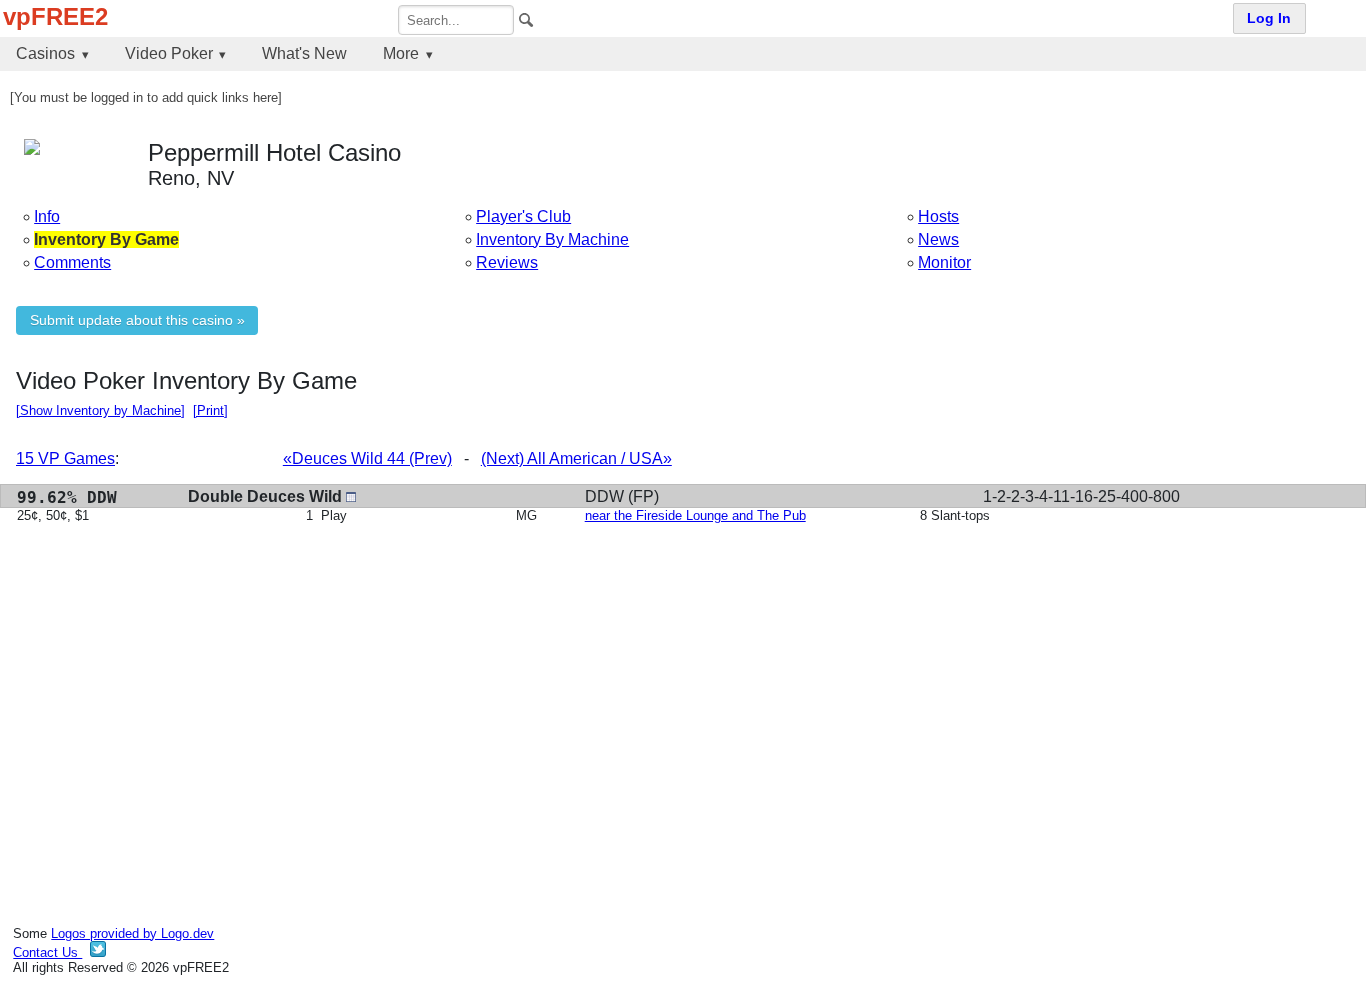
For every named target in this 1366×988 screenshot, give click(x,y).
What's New (304, 53)
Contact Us (47, 952)
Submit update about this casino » (137, 320)
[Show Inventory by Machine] (100, 410)
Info (47, 216)
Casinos (45, 53)
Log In (1269, 18)
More (401, 53)
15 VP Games (65, 458)
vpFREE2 (55, 16)
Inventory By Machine (552, 239)
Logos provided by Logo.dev (132, 933)
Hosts (938, 216)
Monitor (944, 262)
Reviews (507, 262)
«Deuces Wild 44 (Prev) (367, 458)
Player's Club (523, 216)
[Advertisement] (616, 693)
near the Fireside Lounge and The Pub (695, 515)
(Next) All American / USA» (576, 458)
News (938, 239)
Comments (72, 262)
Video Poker (169, 53)
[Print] (210, 410)
